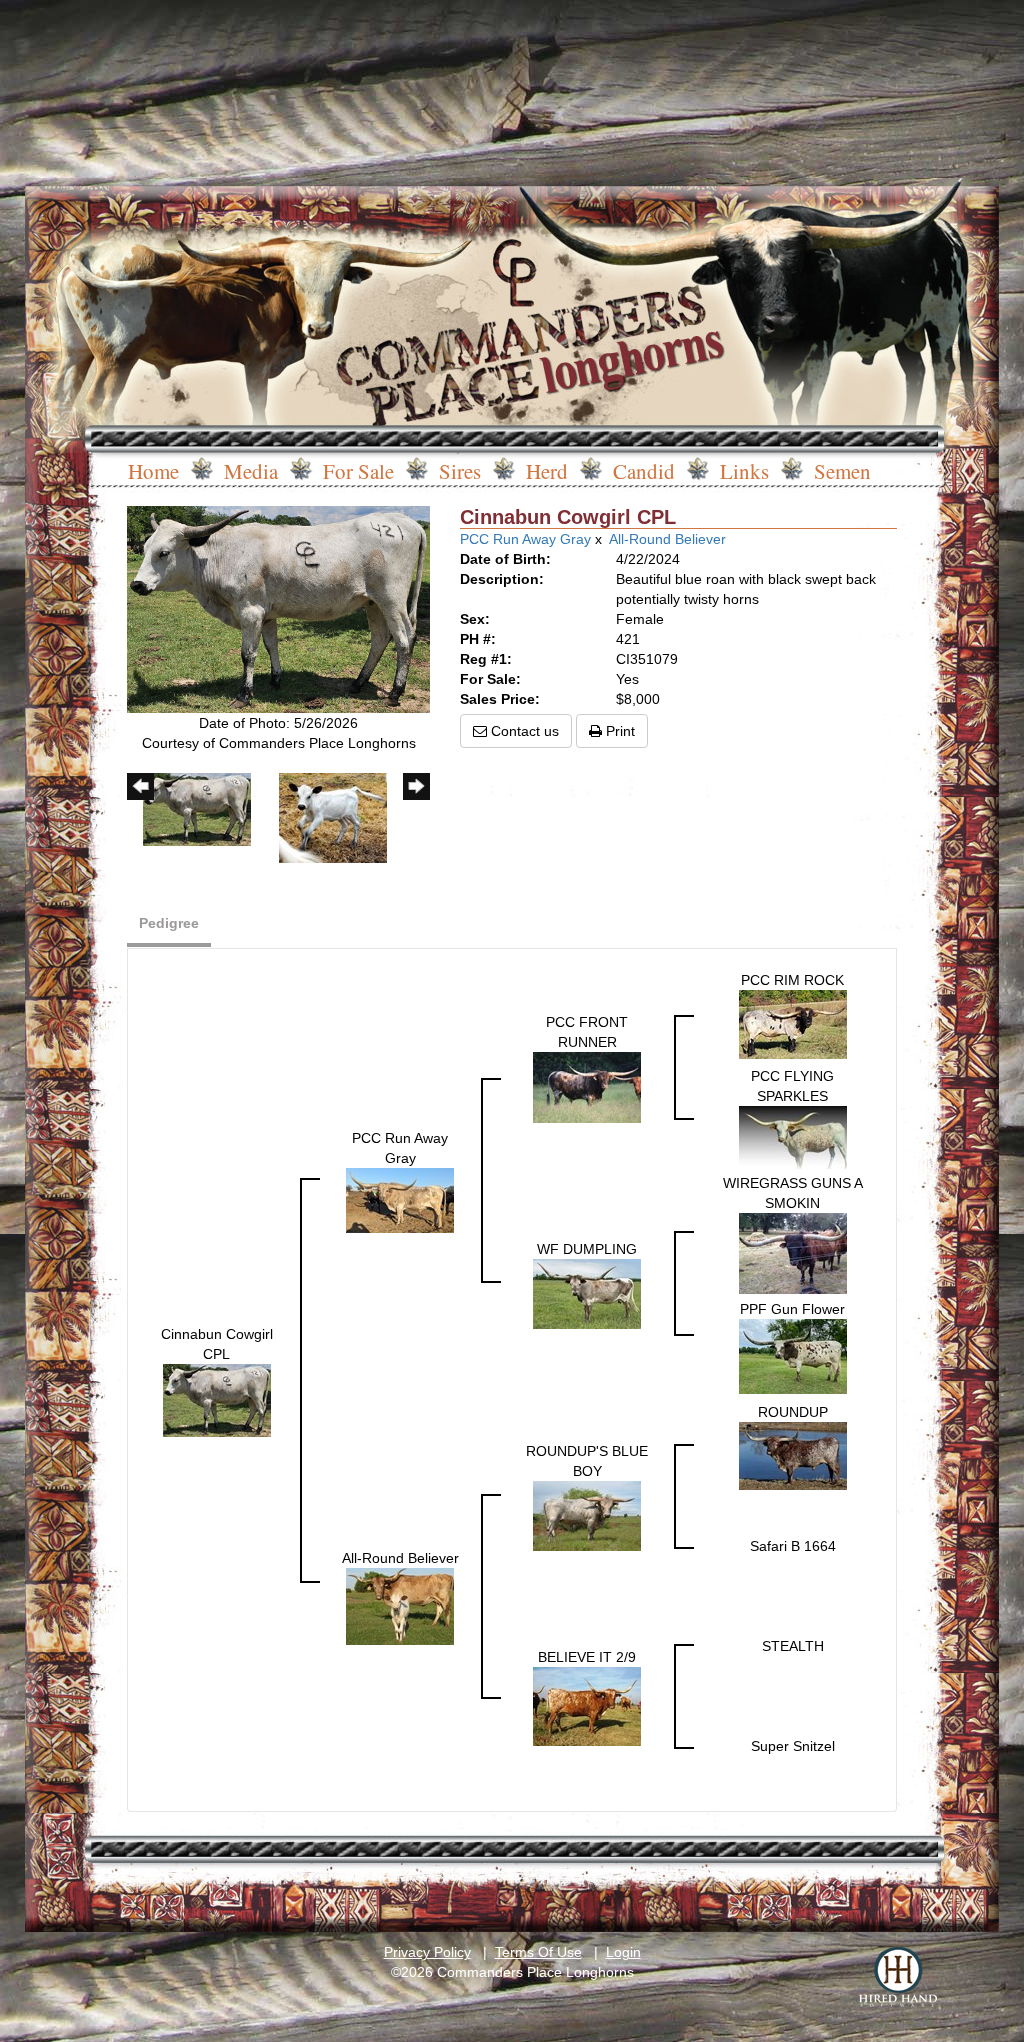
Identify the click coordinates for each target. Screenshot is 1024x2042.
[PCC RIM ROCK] (793, 1023)
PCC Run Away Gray (525, 539)
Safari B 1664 (793, 1546)
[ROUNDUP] (793, 1455)
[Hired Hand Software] (898, 1977)
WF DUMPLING (587, 1249)
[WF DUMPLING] (587, 1293)
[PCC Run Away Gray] (400, 1199)
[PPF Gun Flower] (793, 1355)
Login (623, 1952)
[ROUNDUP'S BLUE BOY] (587, 1515)
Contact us (523, 731)
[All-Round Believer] (400, 1605)
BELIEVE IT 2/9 (587, 1657)
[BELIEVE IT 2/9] (587, 1705)
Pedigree (169, 923)
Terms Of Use (538, 1952)
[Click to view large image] (278, 608)
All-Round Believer (667, 539)
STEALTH (793, 1646)
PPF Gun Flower (792, 1309)
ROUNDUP (793, 1412)
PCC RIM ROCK (792, 980)
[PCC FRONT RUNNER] (587, 1087)
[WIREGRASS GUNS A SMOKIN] (793, 1253)
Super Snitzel (793, 1746)
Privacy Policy (427, 1952)
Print (618, 731)
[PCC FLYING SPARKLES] (793, 1137)
